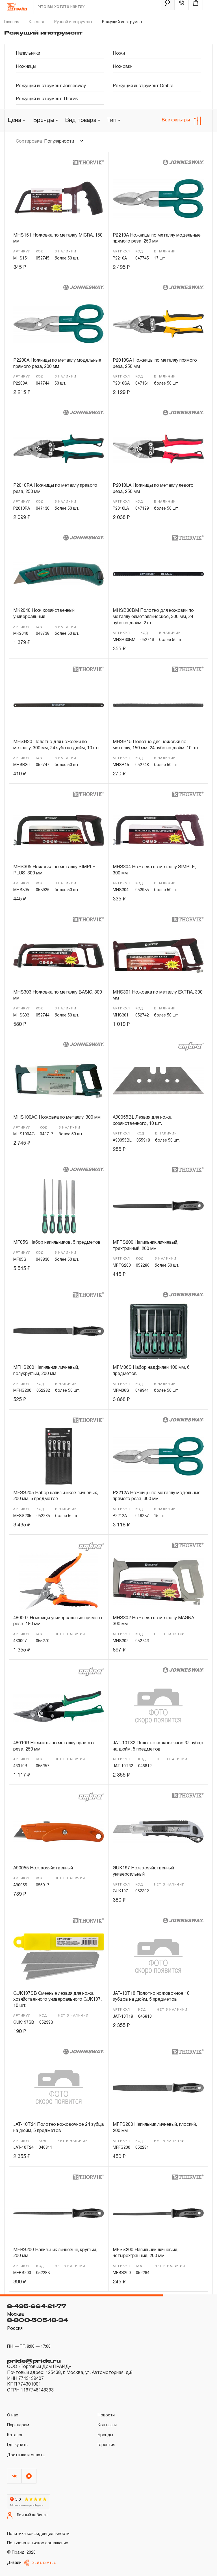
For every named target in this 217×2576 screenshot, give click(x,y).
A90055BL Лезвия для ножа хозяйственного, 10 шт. (142, 1121)
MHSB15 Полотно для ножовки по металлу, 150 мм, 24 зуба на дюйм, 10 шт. (156, 745)
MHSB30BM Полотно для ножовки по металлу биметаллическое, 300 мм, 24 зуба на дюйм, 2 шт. (153, 617)
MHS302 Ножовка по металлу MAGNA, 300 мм (154, 1621)
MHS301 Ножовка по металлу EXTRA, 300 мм (158, 996)
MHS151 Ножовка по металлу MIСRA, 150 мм (58, 239)
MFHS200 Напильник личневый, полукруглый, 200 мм (46, 1371)
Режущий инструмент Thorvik (47, 99)
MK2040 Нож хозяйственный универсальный (44, 614)
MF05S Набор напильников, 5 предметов (57, 1243)
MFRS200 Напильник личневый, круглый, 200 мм (55, 2253)
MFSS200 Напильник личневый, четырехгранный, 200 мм (146, 2253)
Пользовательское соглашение (38, 2543)
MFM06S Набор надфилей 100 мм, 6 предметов (151, 1371)
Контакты (107, 2425)
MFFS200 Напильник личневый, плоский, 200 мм (155, 2128)
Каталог (37, 22)
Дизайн (14, 2563)
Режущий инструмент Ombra (143, 86)
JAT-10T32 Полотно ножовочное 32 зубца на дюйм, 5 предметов (158, 1746)
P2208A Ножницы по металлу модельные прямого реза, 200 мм (57, 364)
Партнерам (18, 2425)
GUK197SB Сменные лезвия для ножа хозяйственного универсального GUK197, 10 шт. (57, 2000)
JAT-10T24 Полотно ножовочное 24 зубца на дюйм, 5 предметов (58, 2128)
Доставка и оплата (26, 2455)
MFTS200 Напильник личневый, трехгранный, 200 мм (146, 1246)
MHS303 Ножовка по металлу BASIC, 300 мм (58, 996)
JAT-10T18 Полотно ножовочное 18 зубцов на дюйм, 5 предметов (151, 1997)
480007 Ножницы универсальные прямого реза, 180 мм (58, 1621)
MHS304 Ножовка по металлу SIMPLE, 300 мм (154, 870)
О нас (13, 2415)
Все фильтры (176, 120)
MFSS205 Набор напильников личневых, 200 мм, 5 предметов (56, 1496)
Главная (12, 22)
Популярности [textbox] (59, 141)
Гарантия (107, 2445)
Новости (106, 2415)
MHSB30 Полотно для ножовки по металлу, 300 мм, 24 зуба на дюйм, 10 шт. (57, 745)
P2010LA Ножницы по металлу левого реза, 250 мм (153, 489)
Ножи (119, 53)
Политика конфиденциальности (38, 2534)
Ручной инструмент (73, 22)
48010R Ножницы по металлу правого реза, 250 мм (54, 1746)
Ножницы (26, 67)
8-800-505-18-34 (38, 2320)
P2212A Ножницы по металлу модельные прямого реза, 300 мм (157, 1496)
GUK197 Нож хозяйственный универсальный (143, 1871)
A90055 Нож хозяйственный (43, 1868)
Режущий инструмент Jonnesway (51, 86)
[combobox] (46, 121)
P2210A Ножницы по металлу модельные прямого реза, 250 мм (157, 239)
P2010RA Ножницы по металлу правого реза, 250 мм (55, 489)
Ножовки (123, 67)
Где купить (17, 2445)
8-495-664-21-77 (37, 2306)
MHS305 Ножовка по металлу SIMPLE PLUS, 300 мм (54, 870)
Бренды (105, 2435)
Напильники (28, 53)
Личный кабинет (32, 2515)
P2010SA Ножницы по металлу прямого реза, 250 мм (155, 364)
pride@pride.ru (34, 2361)
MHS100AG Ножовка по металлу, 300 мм (57, 1118)
